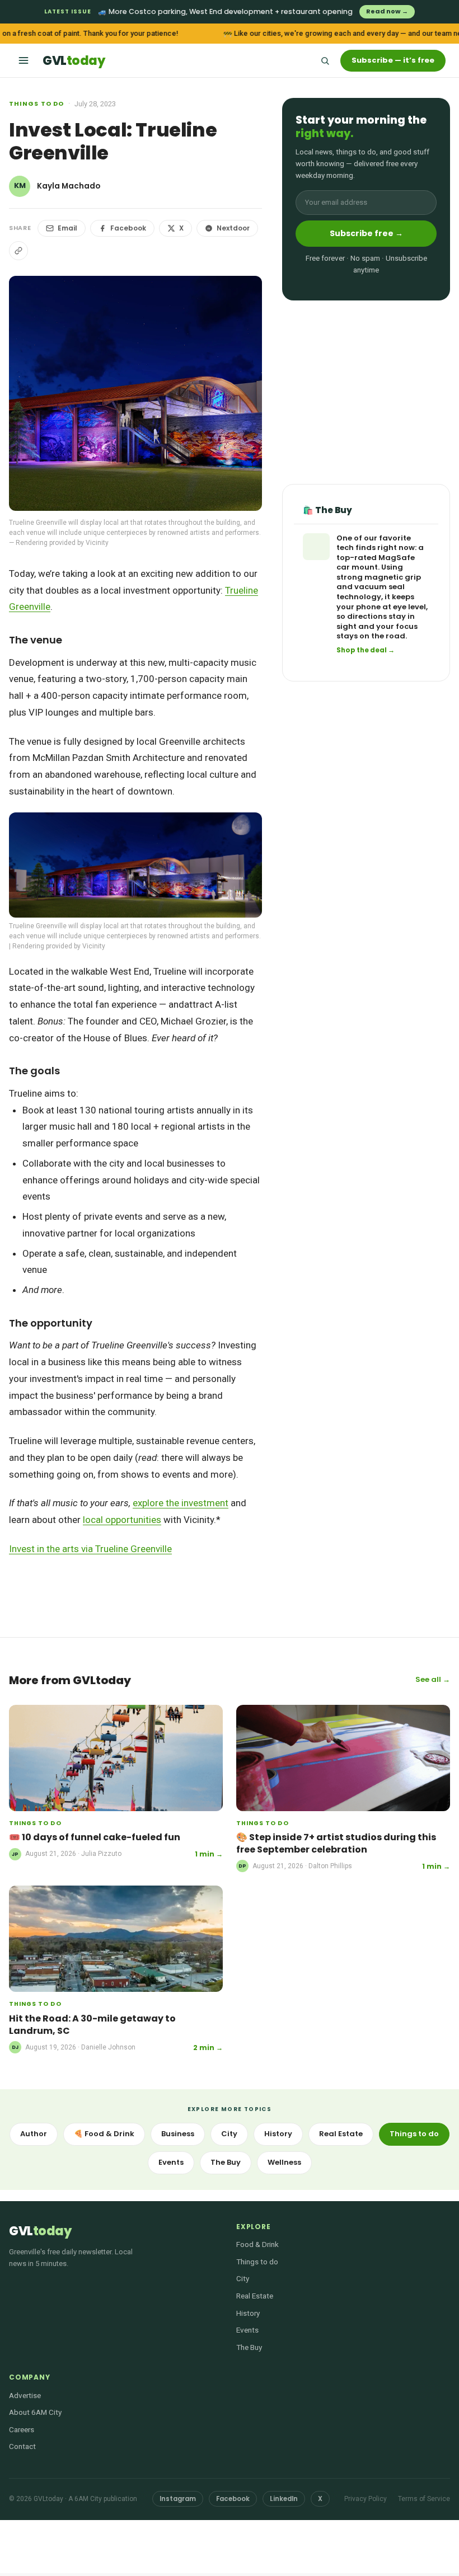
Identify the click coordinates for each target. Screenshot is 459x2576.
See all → (433, 1679)
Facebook (128, 228)
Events (171, 2162)
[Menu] (24, 60)
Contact (22, 2446)
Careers (22, 2429)
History (278, 2134)
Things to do (36, 104)
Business (178, 2134)
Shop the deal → (366, 650)
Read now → (387, 11)
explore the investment (181, 1503)
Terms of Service (424, 2499)
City (229, 2134)
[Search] (325, 60)
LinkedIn (284, 2499)
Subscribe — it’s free (393, 60)
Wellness (284, 2162)
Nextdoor (233, 228)
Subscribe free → (366, 233)
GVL (74, 61)
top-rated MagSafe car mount (376, 563)
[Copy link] (18, 251)
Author (34, 2134)
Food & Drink (257, 2244)
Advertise (25, 2395)
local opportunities (122, 1520)
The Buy (226, 2162)
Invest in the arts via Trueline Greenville (90, 1549)
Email (67, 228)
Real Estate (341, 2134)
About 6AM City (35, 2412)
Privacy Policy (366, 2499)
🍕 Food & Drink (104, 2134)
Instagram (178, 2499)
